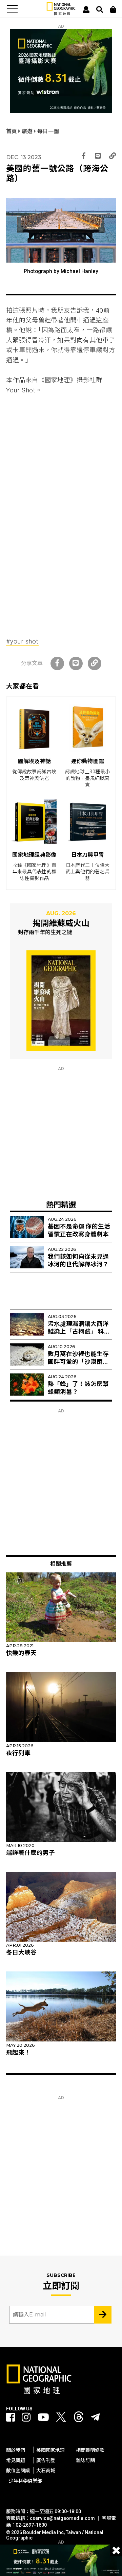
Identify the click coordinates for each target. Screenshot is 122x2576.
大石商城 (46, 2471)
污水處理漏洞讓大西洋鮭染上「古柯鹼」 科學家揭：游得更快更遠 (79, 1332)
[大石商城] (113, 9)
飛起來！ (18, 2052)
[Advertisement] (61, 447)
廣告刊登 (46, 2460)
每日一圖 (48, 131)
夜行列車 (18, 1753)
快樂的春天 (21, 1653)
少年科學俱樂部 (25, 2481)
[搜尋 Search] (100, 9)
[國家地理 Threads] (79, 2419)
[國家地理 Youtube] (43, 2417)
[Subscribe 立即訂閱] (103, 2315)
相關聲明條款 (90, 2450)
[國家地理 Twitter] (61, 2419)
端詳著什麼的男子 (30, 1853)
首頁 (12, 131)
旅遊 (28, 131)
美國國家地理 (50, 2450)
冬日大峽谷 (21, 1952)
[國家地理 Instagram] (26, 2417)
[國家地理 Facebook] (11, 2417)
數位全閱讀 (18, 2471)
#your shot (22, 641)
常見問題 (16, 2460)
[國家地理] (61, 14)
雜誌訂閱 (85, 2460)
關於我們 (16, 2450)
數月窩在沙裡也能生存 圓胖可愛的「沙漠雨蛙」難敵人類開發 (80, 1362)
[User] (86, 9)
